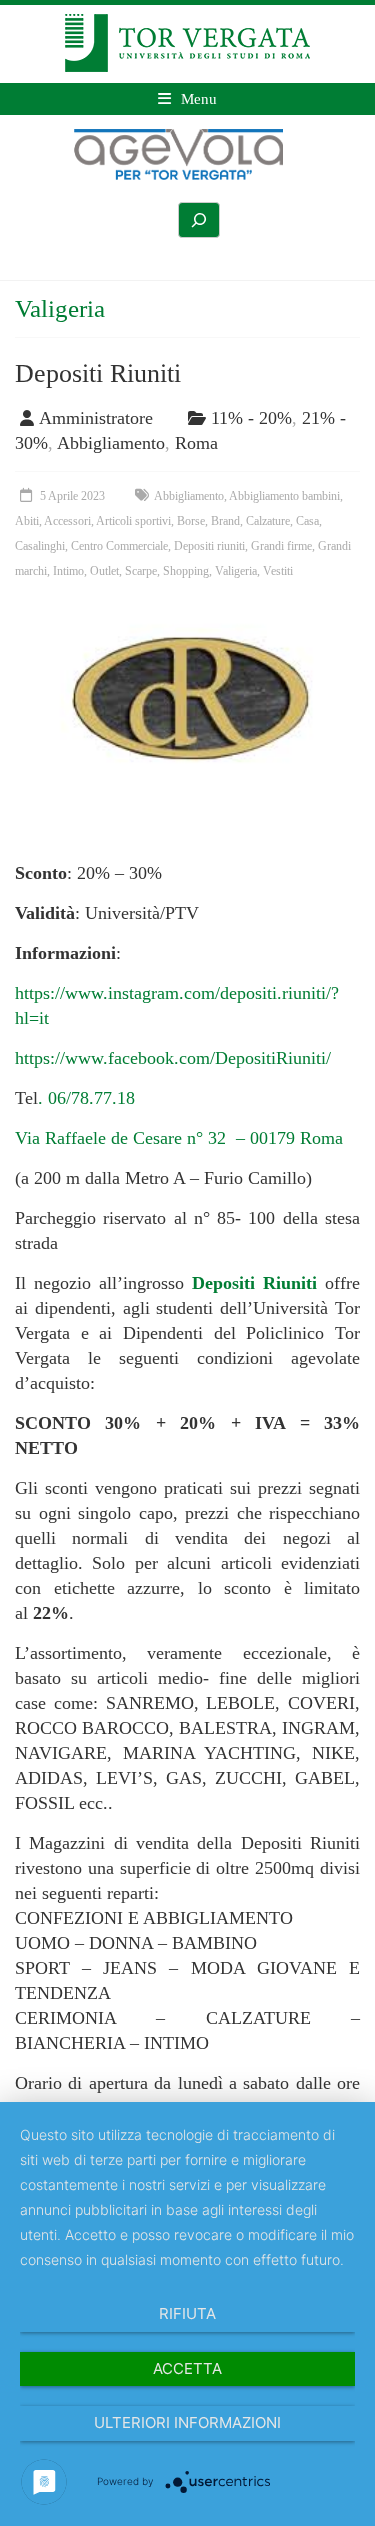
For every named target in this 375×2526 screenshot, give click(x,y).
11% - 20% (251, 418)
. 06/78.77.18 (86, 1098)
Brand (225, 521)
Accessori (67, 521)
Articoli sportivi (133, 521)
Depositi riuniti (209, 546)
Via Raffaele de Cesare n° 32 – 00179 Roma (181, 1138)
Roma (196, 443)
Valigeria (236, 571)
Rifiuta (187, 2313)
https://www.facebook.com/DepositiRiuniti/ (173, 1058)
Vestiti (278, 571)
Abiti (27, 521)
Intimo (68, 571)
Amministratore (96, 418)
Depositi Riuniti (98, 373)
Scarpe (141, 571)
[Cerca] (199, 220)
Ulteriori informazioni (187, 2422)
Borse (191, 521)
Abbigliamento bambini (284, 496)
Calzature (268, 521)
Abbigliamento (111, 443)
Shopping (186, 571)
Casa (307, 521)
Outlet (104, 571)
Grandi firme (281, 546)
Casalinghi (40, 546)
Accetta (187, 2368)
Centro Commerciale (119, 546)
